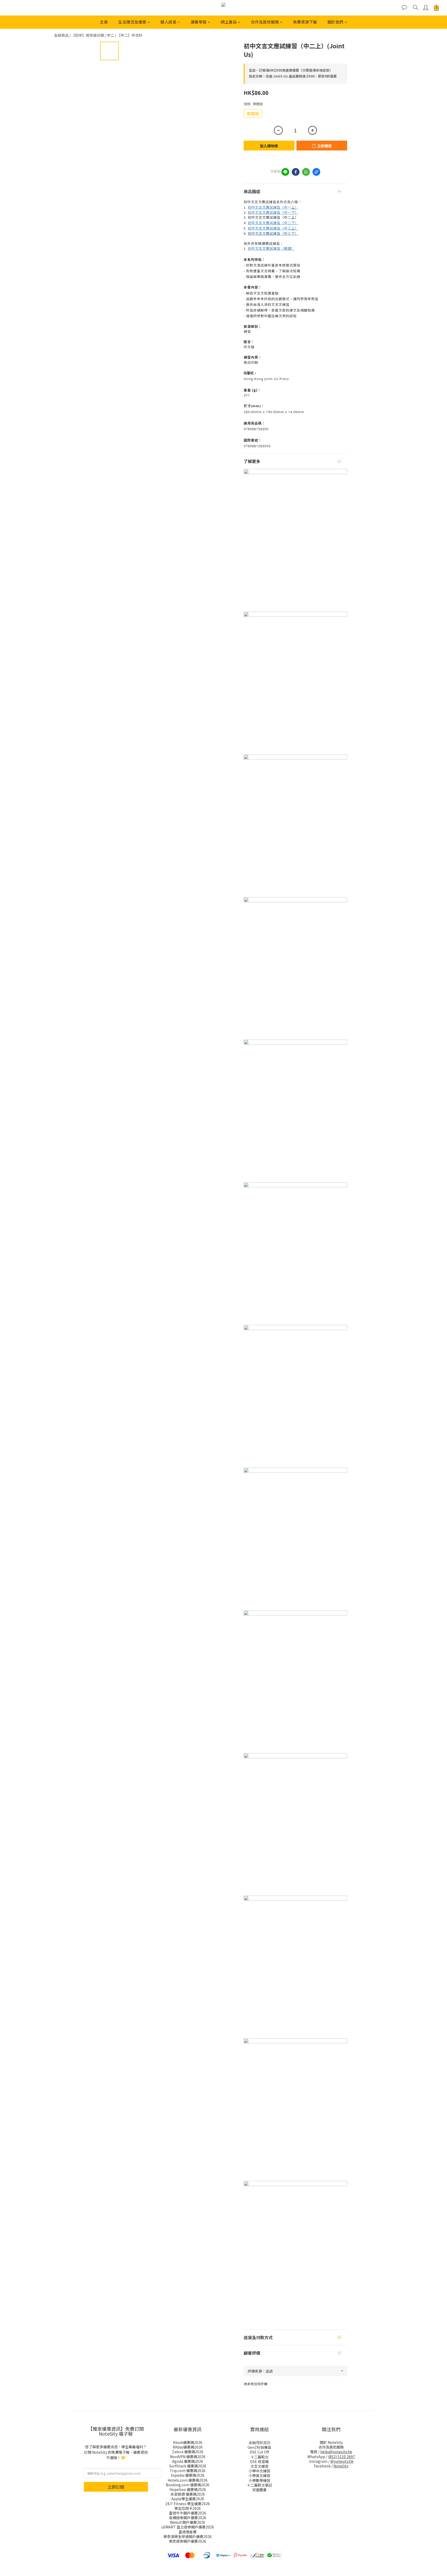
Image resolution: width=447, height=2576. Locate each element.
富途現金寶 (188, 2532)
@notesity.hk (342, 2461)
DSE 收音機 (259, 2461)
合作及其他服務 (265, 22)
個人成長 (168, 22)
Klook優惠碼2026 (188, 2442)
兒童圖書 (259, 2490)
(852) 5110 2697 (341, 2457)
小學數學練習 (259, 2480)
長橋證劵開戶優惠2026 (188, 2518)
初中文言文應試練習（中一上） (273, 207)
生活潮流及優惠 (132, 22)
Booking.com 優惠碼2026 (188, 2485)
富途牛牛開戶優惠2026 (188, 2513)
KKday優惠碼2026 (188, 2447)
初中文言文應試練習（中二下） (273, 223)
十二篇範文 (259, 2457)
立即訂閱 (116, 2487)
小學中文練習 (259, 2471)
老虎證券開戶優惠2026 (188, 2541)
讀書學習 (199, 22)
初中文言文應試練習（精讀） (271, 248)
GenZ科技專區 (259, 2447)
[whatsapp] (306, 172)
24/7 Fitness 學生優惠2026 (188, 2504)
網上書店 (229, 22)
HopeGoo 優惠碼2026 (188, 2489)
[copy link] (316, 172)
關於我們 (336, 22)
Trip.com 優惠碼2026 (188, 2471)
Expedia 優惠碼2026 (188, 2475)
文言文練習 (259, 2466)
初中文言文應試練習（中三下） (273, 233)
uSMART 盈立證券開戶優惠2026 (188, 2527)
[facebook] (296, 172)
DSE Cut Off (259, 2452)
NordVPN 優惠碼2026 (188, 2457)
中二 (110, 35)
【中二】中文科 (130, 35)
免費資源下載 (305, 22)
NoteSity (341, 2466)
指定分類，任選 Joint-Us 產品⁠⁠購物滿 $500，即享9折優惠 (293, 76)
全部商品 (61, 35)
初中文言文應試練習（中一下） (273, 212)
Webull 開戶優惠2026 (188, 2522)
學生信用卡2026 (188, 2508)
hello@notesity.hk (336, 2452)
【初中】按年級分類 (88, 35)
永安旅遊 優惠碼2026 (188, 2494)
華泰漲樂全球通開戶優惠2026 (188, 2536)
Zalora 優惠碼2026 (188, 2452)
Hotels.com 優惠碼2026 (188, 2480)
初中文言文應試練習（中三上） (273, 228)
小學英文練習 (259, 2475)
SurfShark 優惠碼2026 (188, 2466)
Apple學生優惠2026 (188, 2499)
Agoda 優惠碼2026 (188, 2461)
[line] (285, 172)
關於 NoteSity (331, 2442)
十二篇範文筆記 (259, 2485)
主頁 (104, 22)
